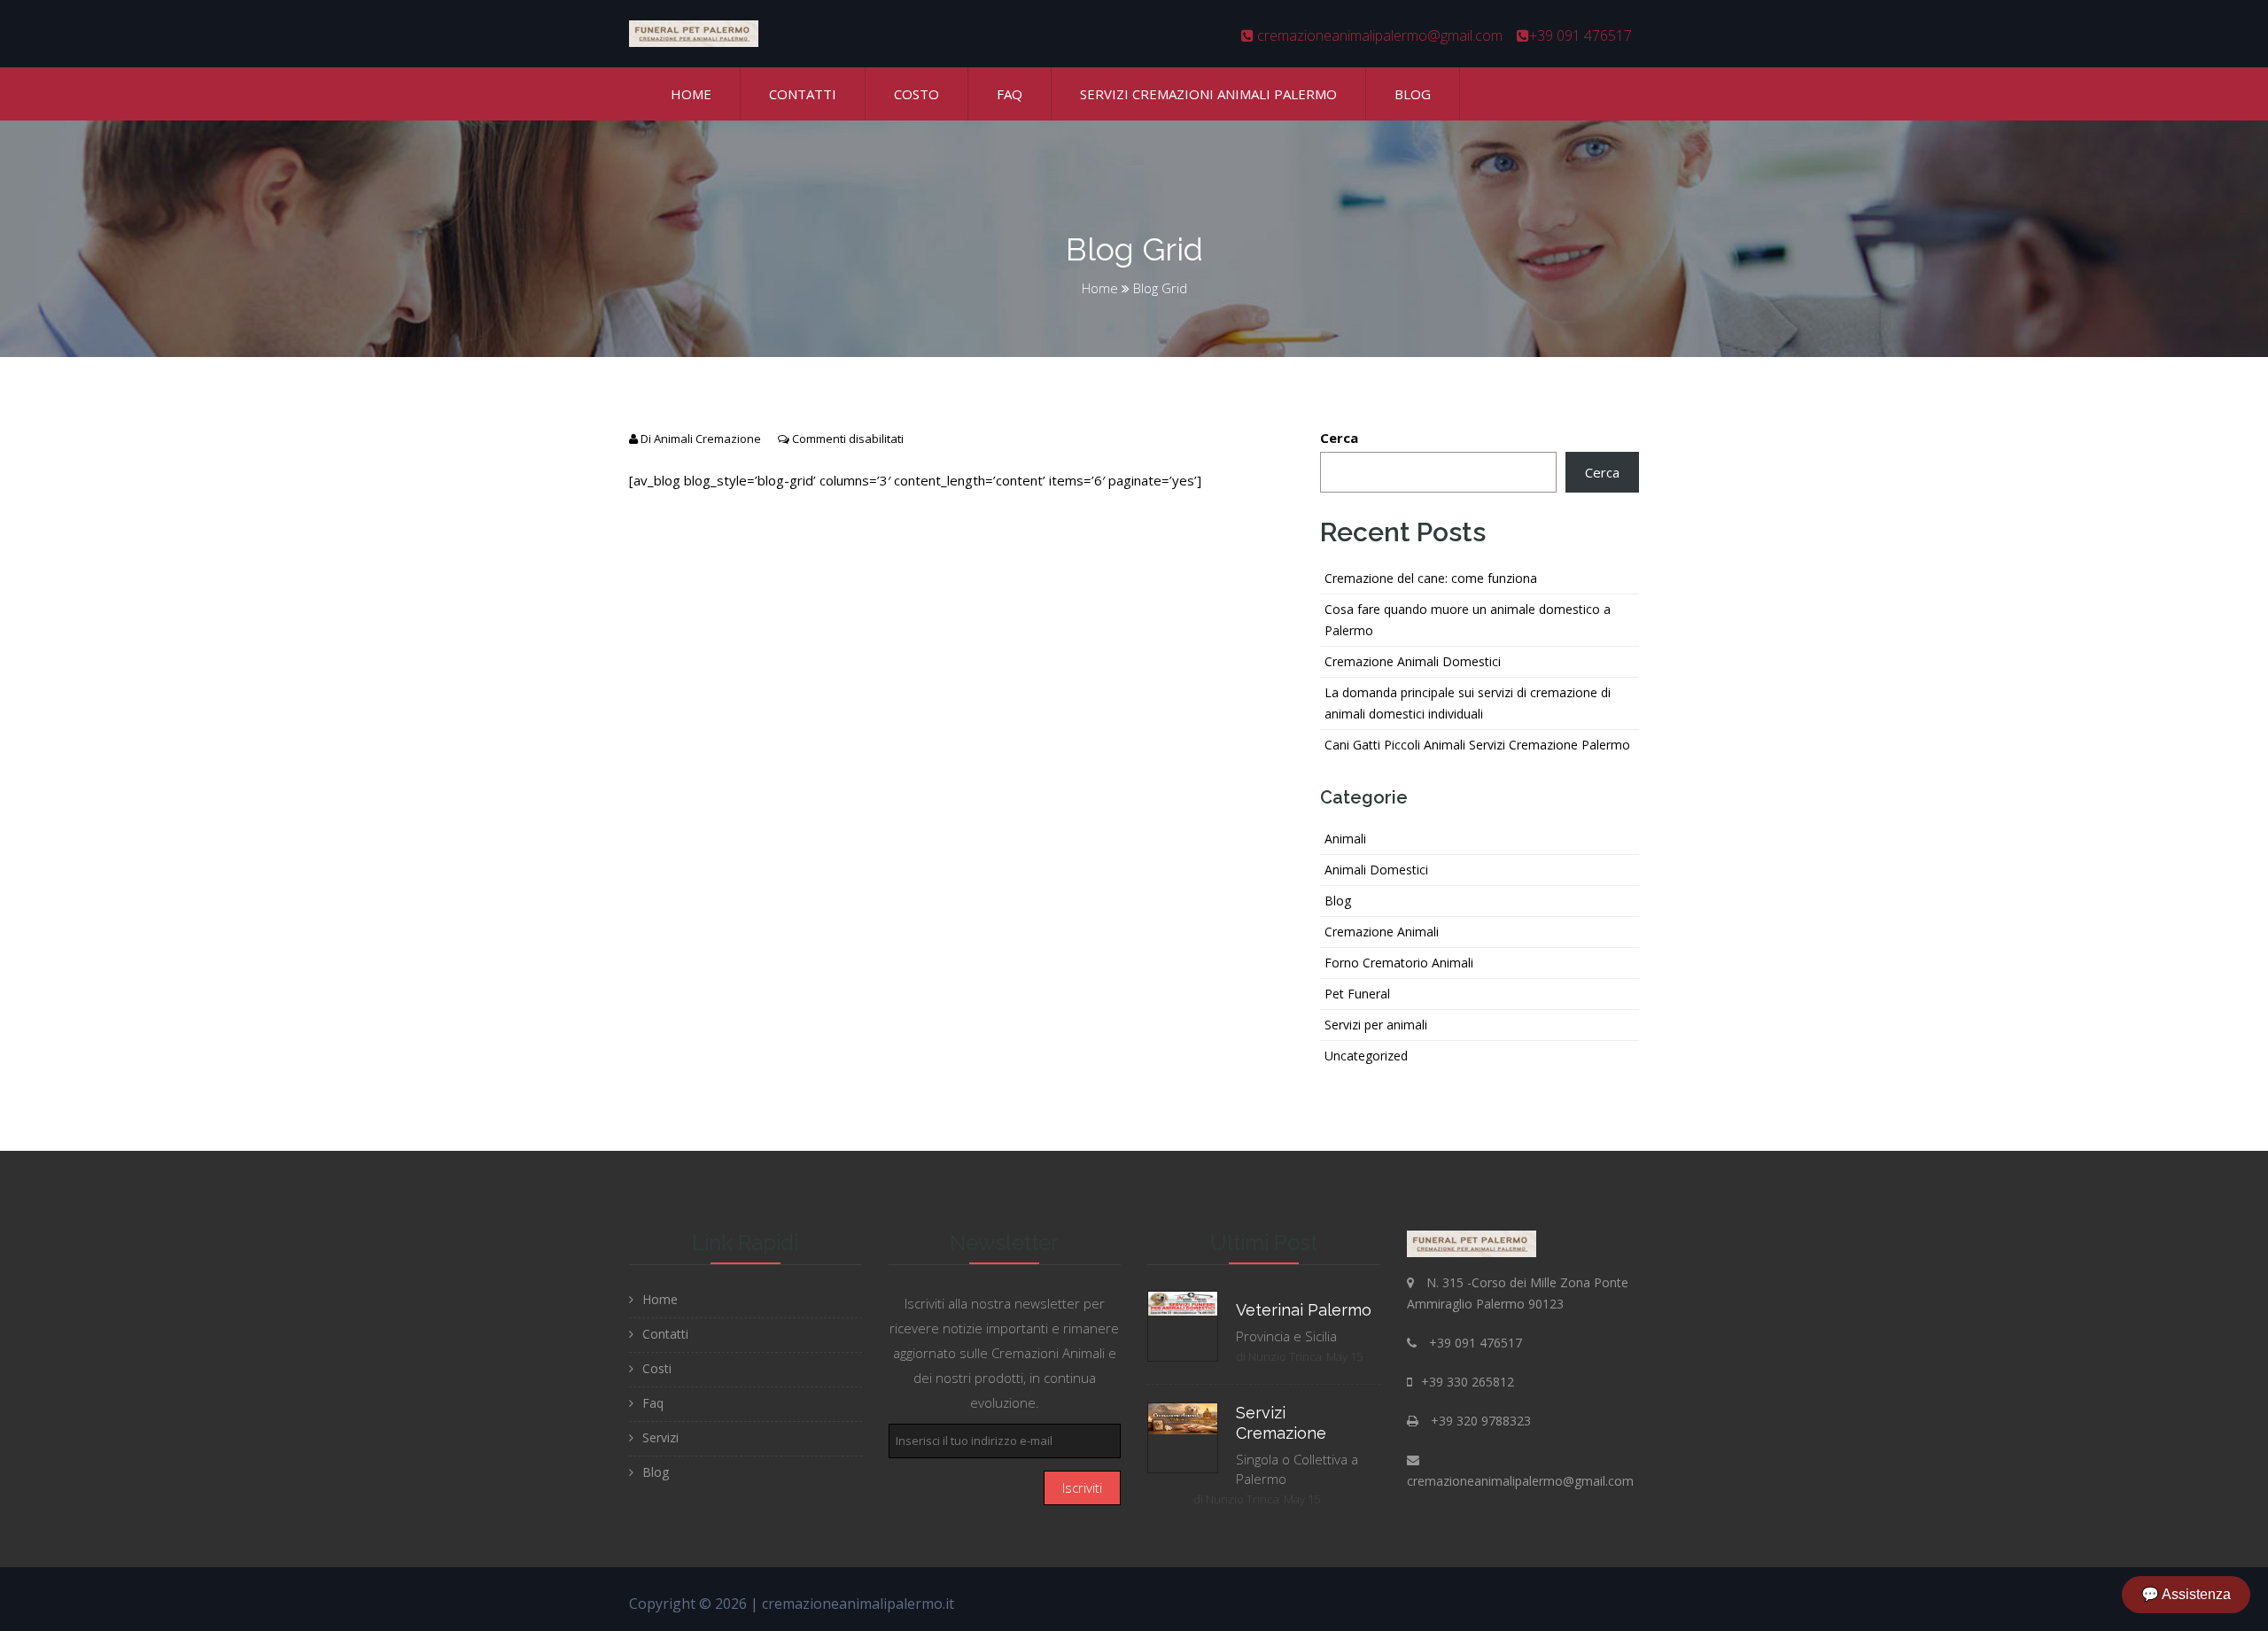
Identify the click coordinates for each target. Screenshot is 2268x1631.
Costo (917, 94)
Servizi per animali (1376, 1025)
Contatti (803, 94)
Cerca (1339, 438)
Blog (1413, 94)
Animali (1345, 839)
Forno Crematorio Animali (1399, 963)
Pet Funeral (1357, 994)
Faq (1010, 94)
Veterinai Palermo (1304, 1310)
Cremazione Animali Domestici (1413, 661)
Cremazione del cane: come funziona (1431, 578)
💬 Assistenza (2186, 1594)
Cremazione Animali (1382, 932)
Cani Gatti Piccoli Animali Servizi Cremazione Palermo (1477, 745)
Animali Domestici (1376, 870)
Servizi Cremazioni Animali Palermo (1208, 94)
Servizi (660, 1437)
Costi (657, 1368)
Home (691, 94)
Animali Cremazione (707, 439)
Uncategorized (1366, 1056)
